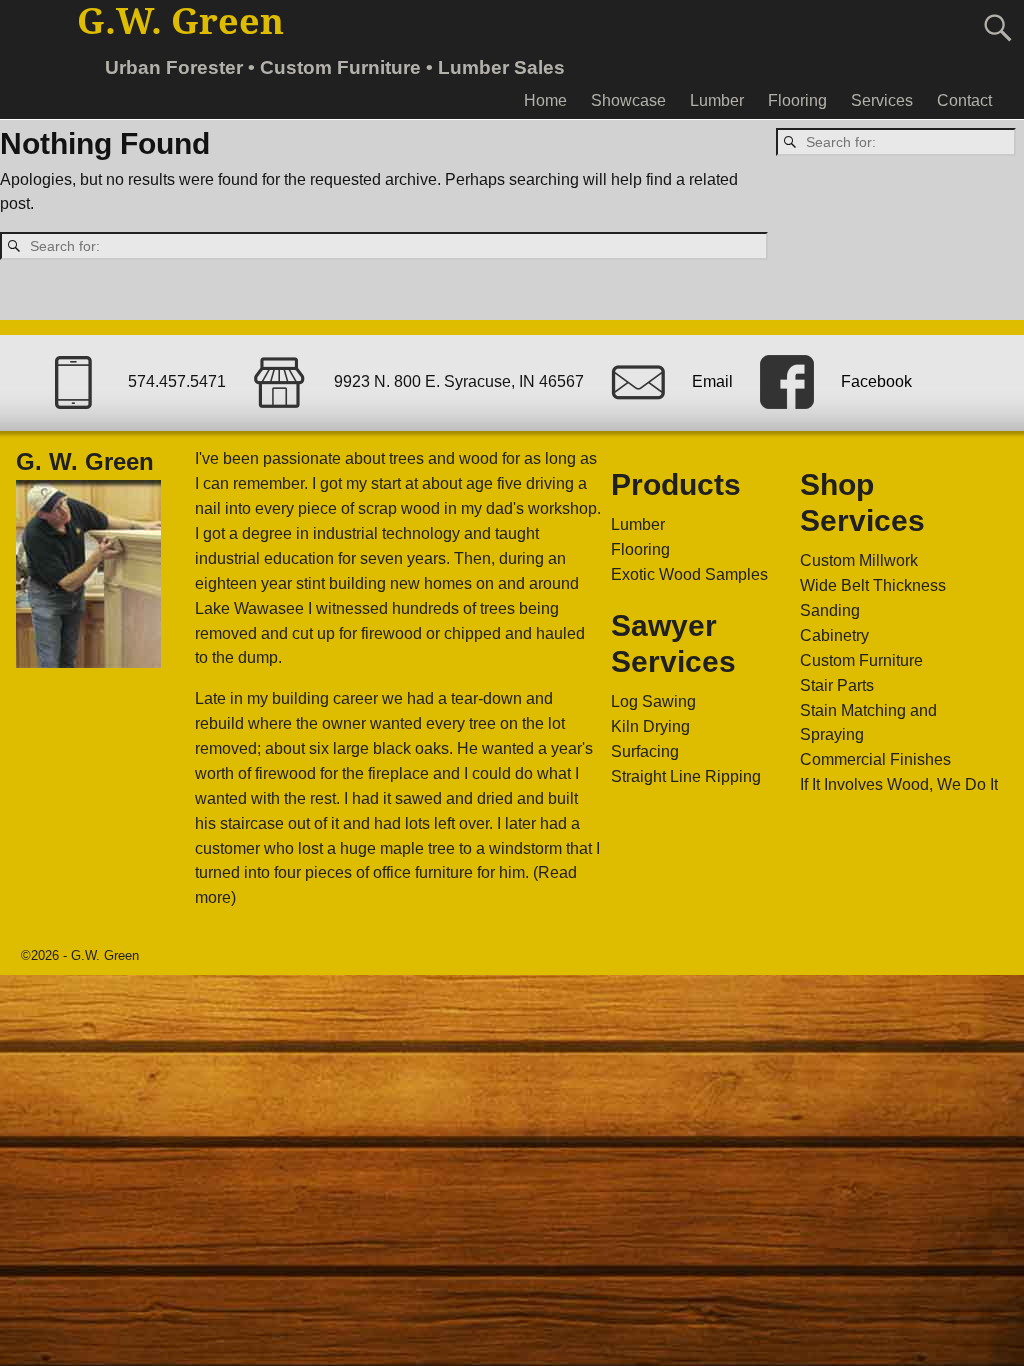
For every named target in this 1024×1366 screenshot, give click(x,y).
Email (712, 382)
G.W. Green (180, 21)
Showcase (628, 100)
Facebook (876, 382)
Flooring (797, 100)
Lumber (717, 100)
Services (882, 100)
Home (545, 100)
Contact (964, 100)
